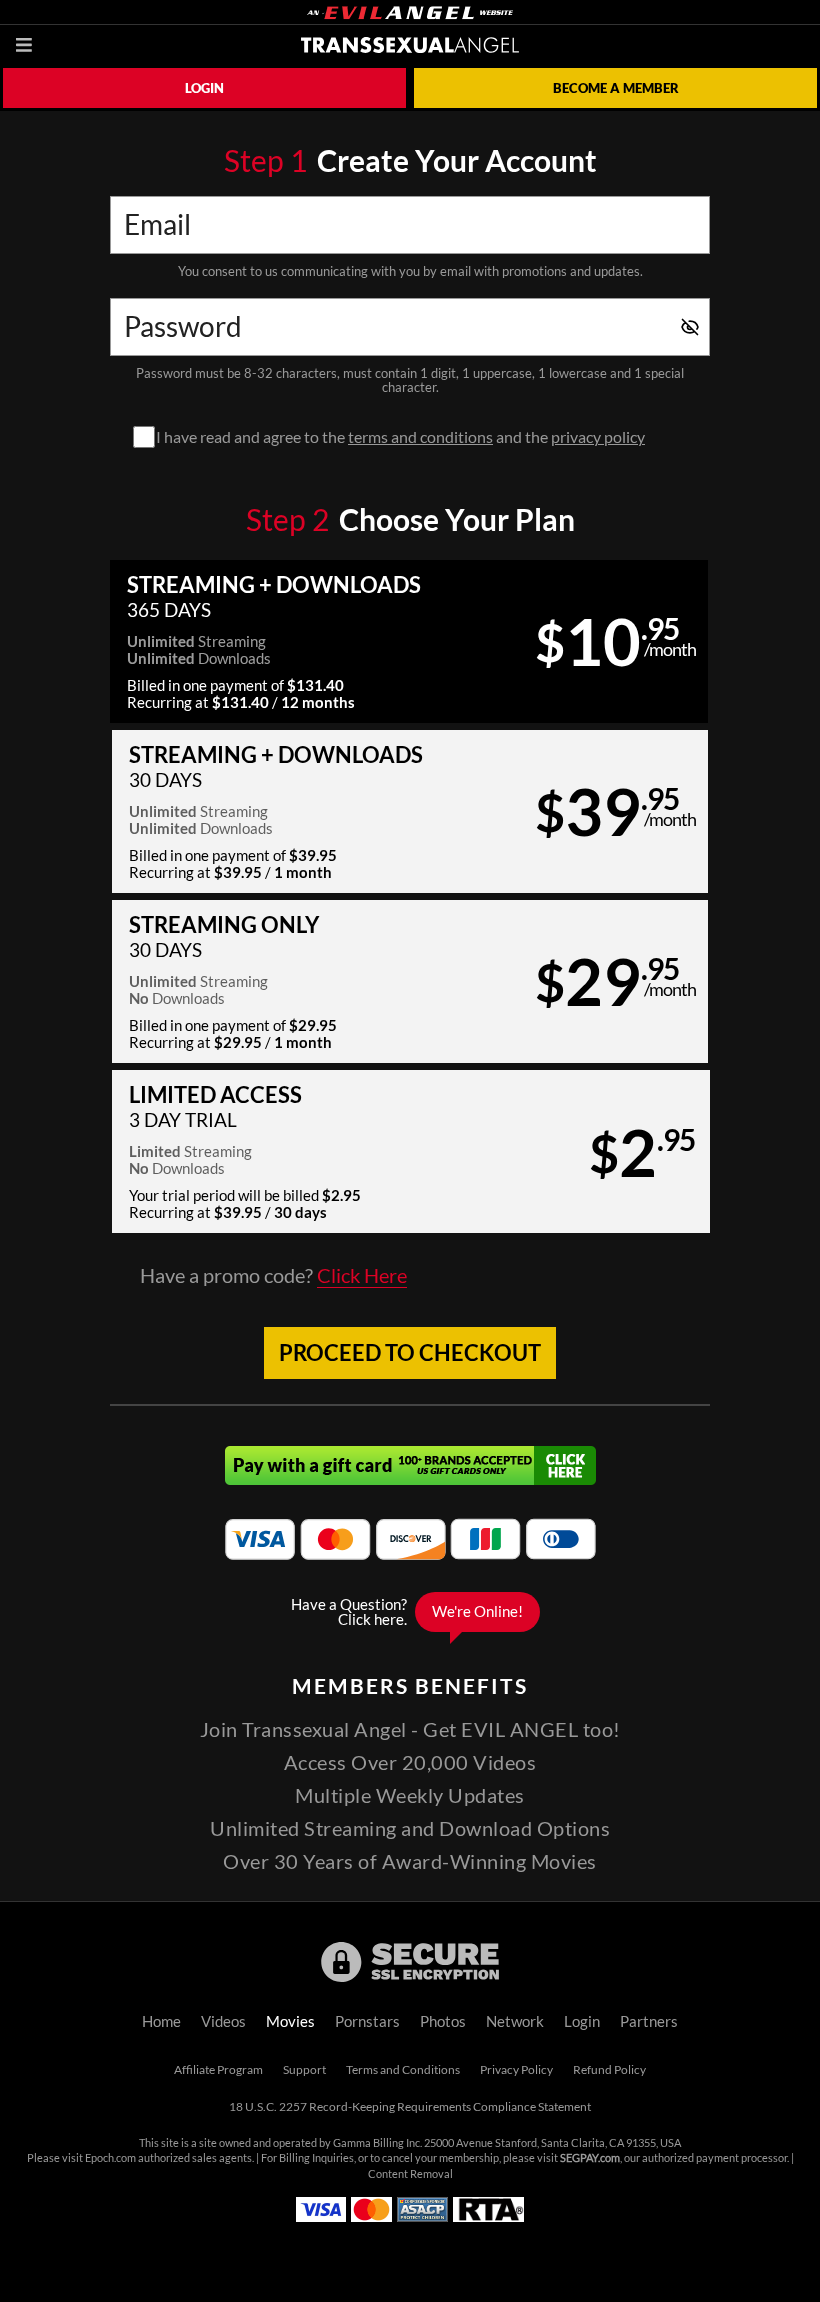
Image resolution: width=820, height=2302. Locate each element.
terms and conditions (420, 437)
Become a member (616, 88)
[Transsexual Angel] (410, 45)
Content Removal (410, 2174)
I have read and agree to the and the (400, 437)
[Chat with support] (410, 1612)
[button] (409, 641)
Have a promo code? (273, 1276)
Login (204, 88)
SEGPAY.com (590, 2158)
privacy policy (598, 437)
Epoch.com (110, 2158)
